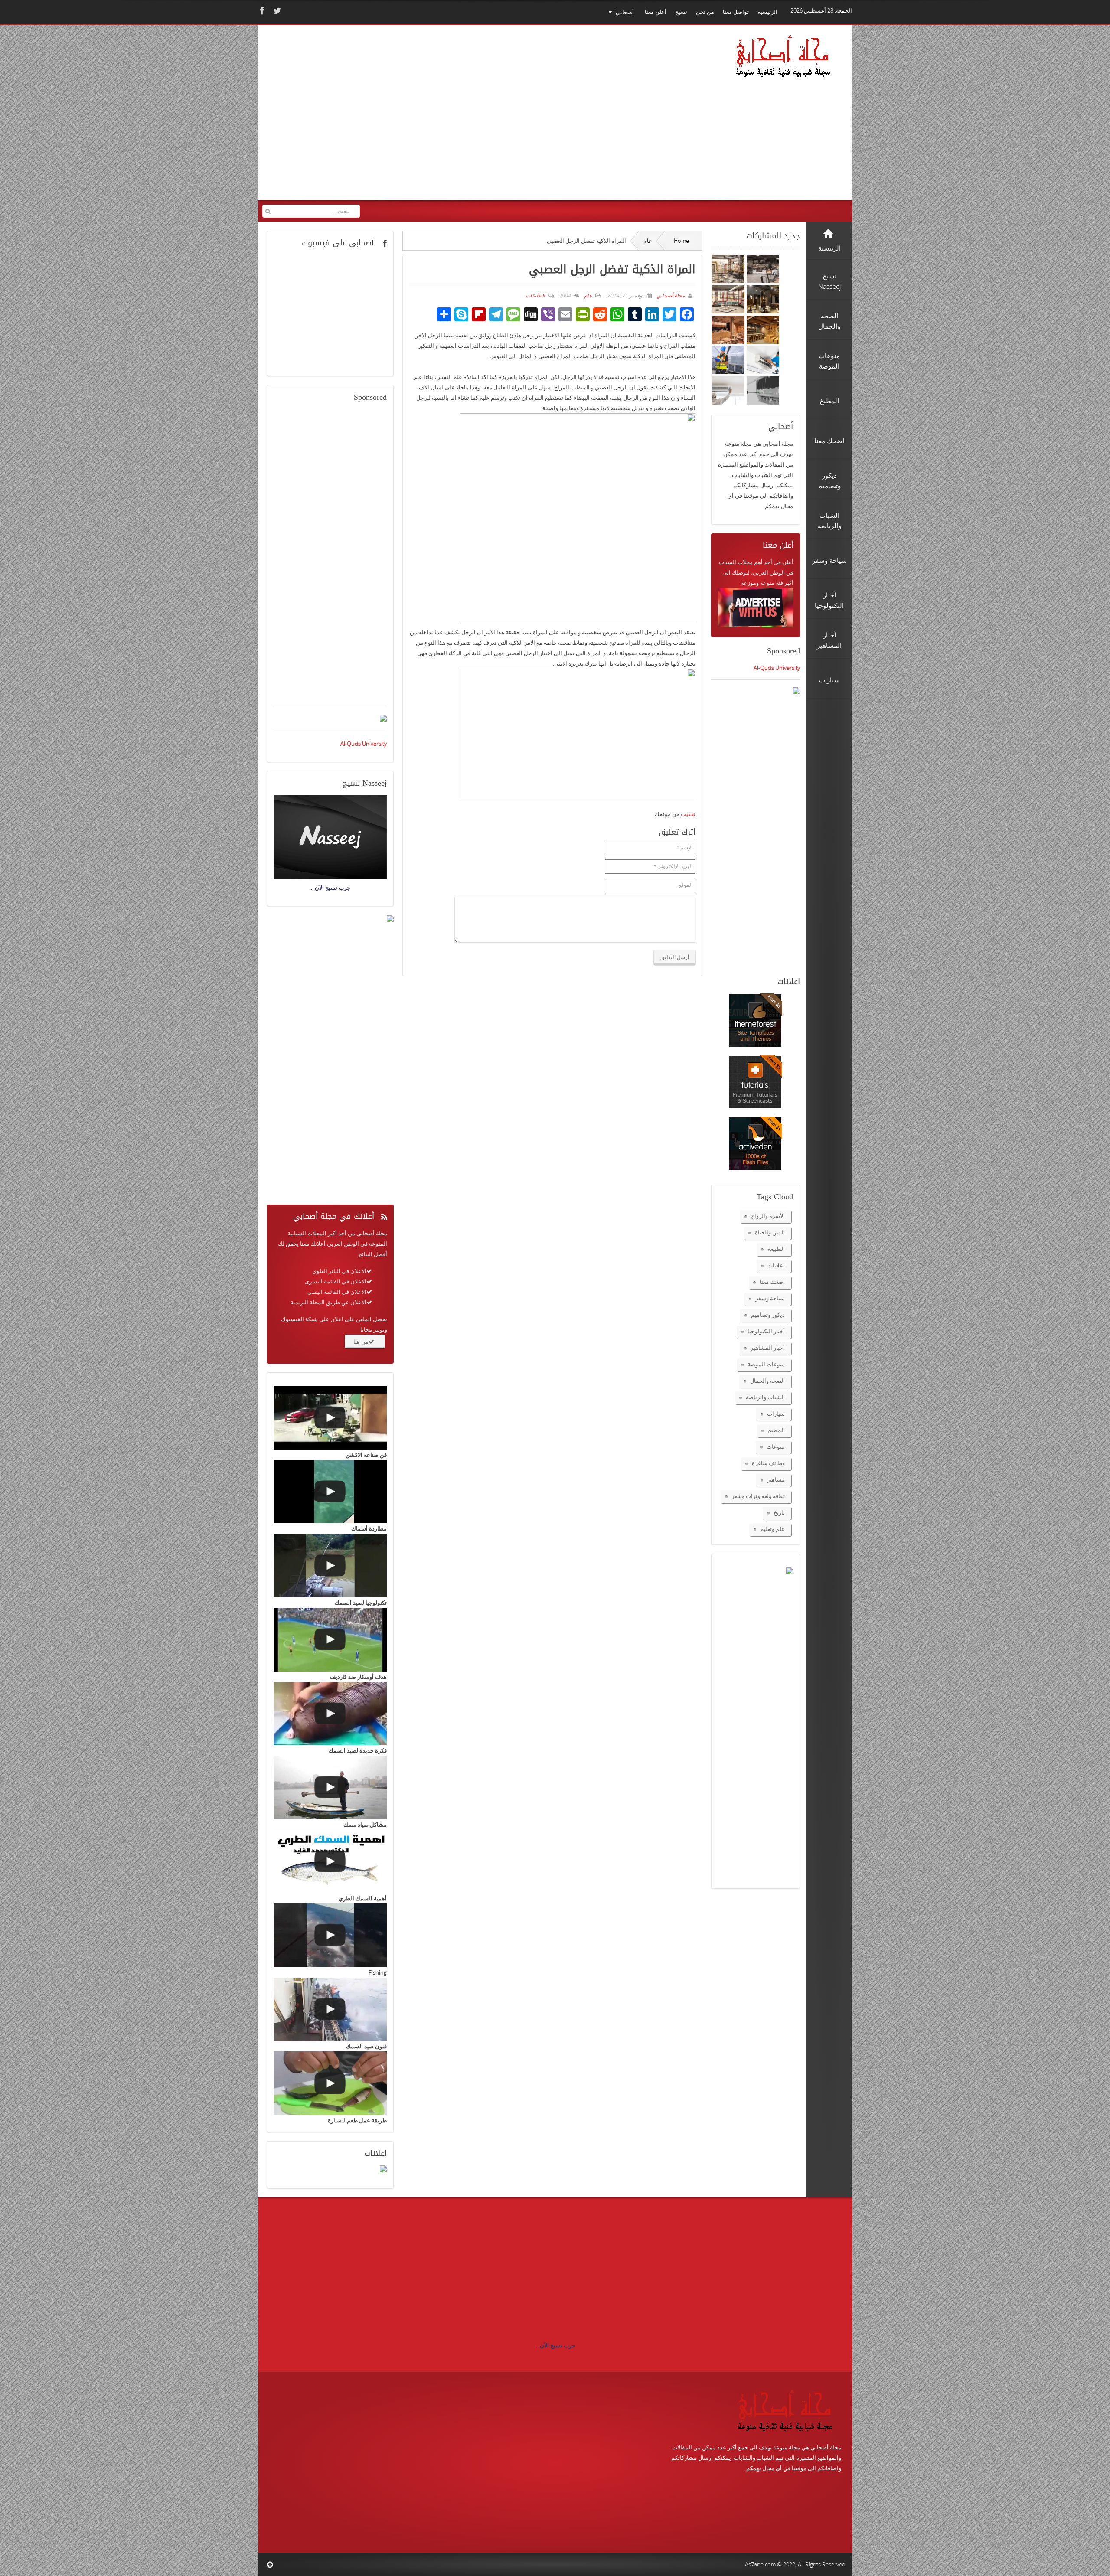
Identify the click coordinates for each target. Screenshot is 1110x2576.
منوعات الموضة (766, 1364)
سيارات (776, 1414)
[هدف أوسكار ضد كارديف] (330, 1640)
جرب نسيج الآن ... (555, 2345)
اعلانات (776, 1265)
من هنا (361, 1342)
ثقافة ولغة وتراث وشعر (758, 1496)
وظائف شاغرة (768, 1463)
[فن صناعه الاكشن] (330, 1418)
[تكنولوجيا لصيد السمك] (330, 1566)
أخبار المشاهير (768, 1348)
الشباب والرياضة (765, 1397)
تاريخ (779, 1512)
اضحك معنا (772, 1282)
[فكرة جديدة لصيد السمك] (330, 1714)
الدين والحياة (770, 1232)
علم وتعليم (772, 1529)
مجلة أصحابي (670, 295)
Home (681, 241)
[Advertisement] (429, 118)
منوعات (776, 1446)
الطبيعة (776, 1249)
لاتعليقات (535, 295)
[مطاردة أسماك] (330, 1492)
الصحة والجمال (767, 1381)
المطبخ (776, 1430)
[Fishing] (330, 1935)
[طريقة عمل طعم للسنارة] (330, 2083)
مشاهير (776, 1479)
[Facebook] (261, 11)
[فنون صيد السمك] (330, 2010)
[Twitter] (276, 11)
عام (648, 241)
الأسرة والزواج (768, 1216)
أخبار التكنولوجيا (766, 1331)
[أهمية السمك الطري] (330, 1862)
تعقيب (688, 814)
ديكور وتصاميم (768, 1315)
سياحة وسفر (770, 1298)
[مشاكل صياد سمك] (330, 1788)
